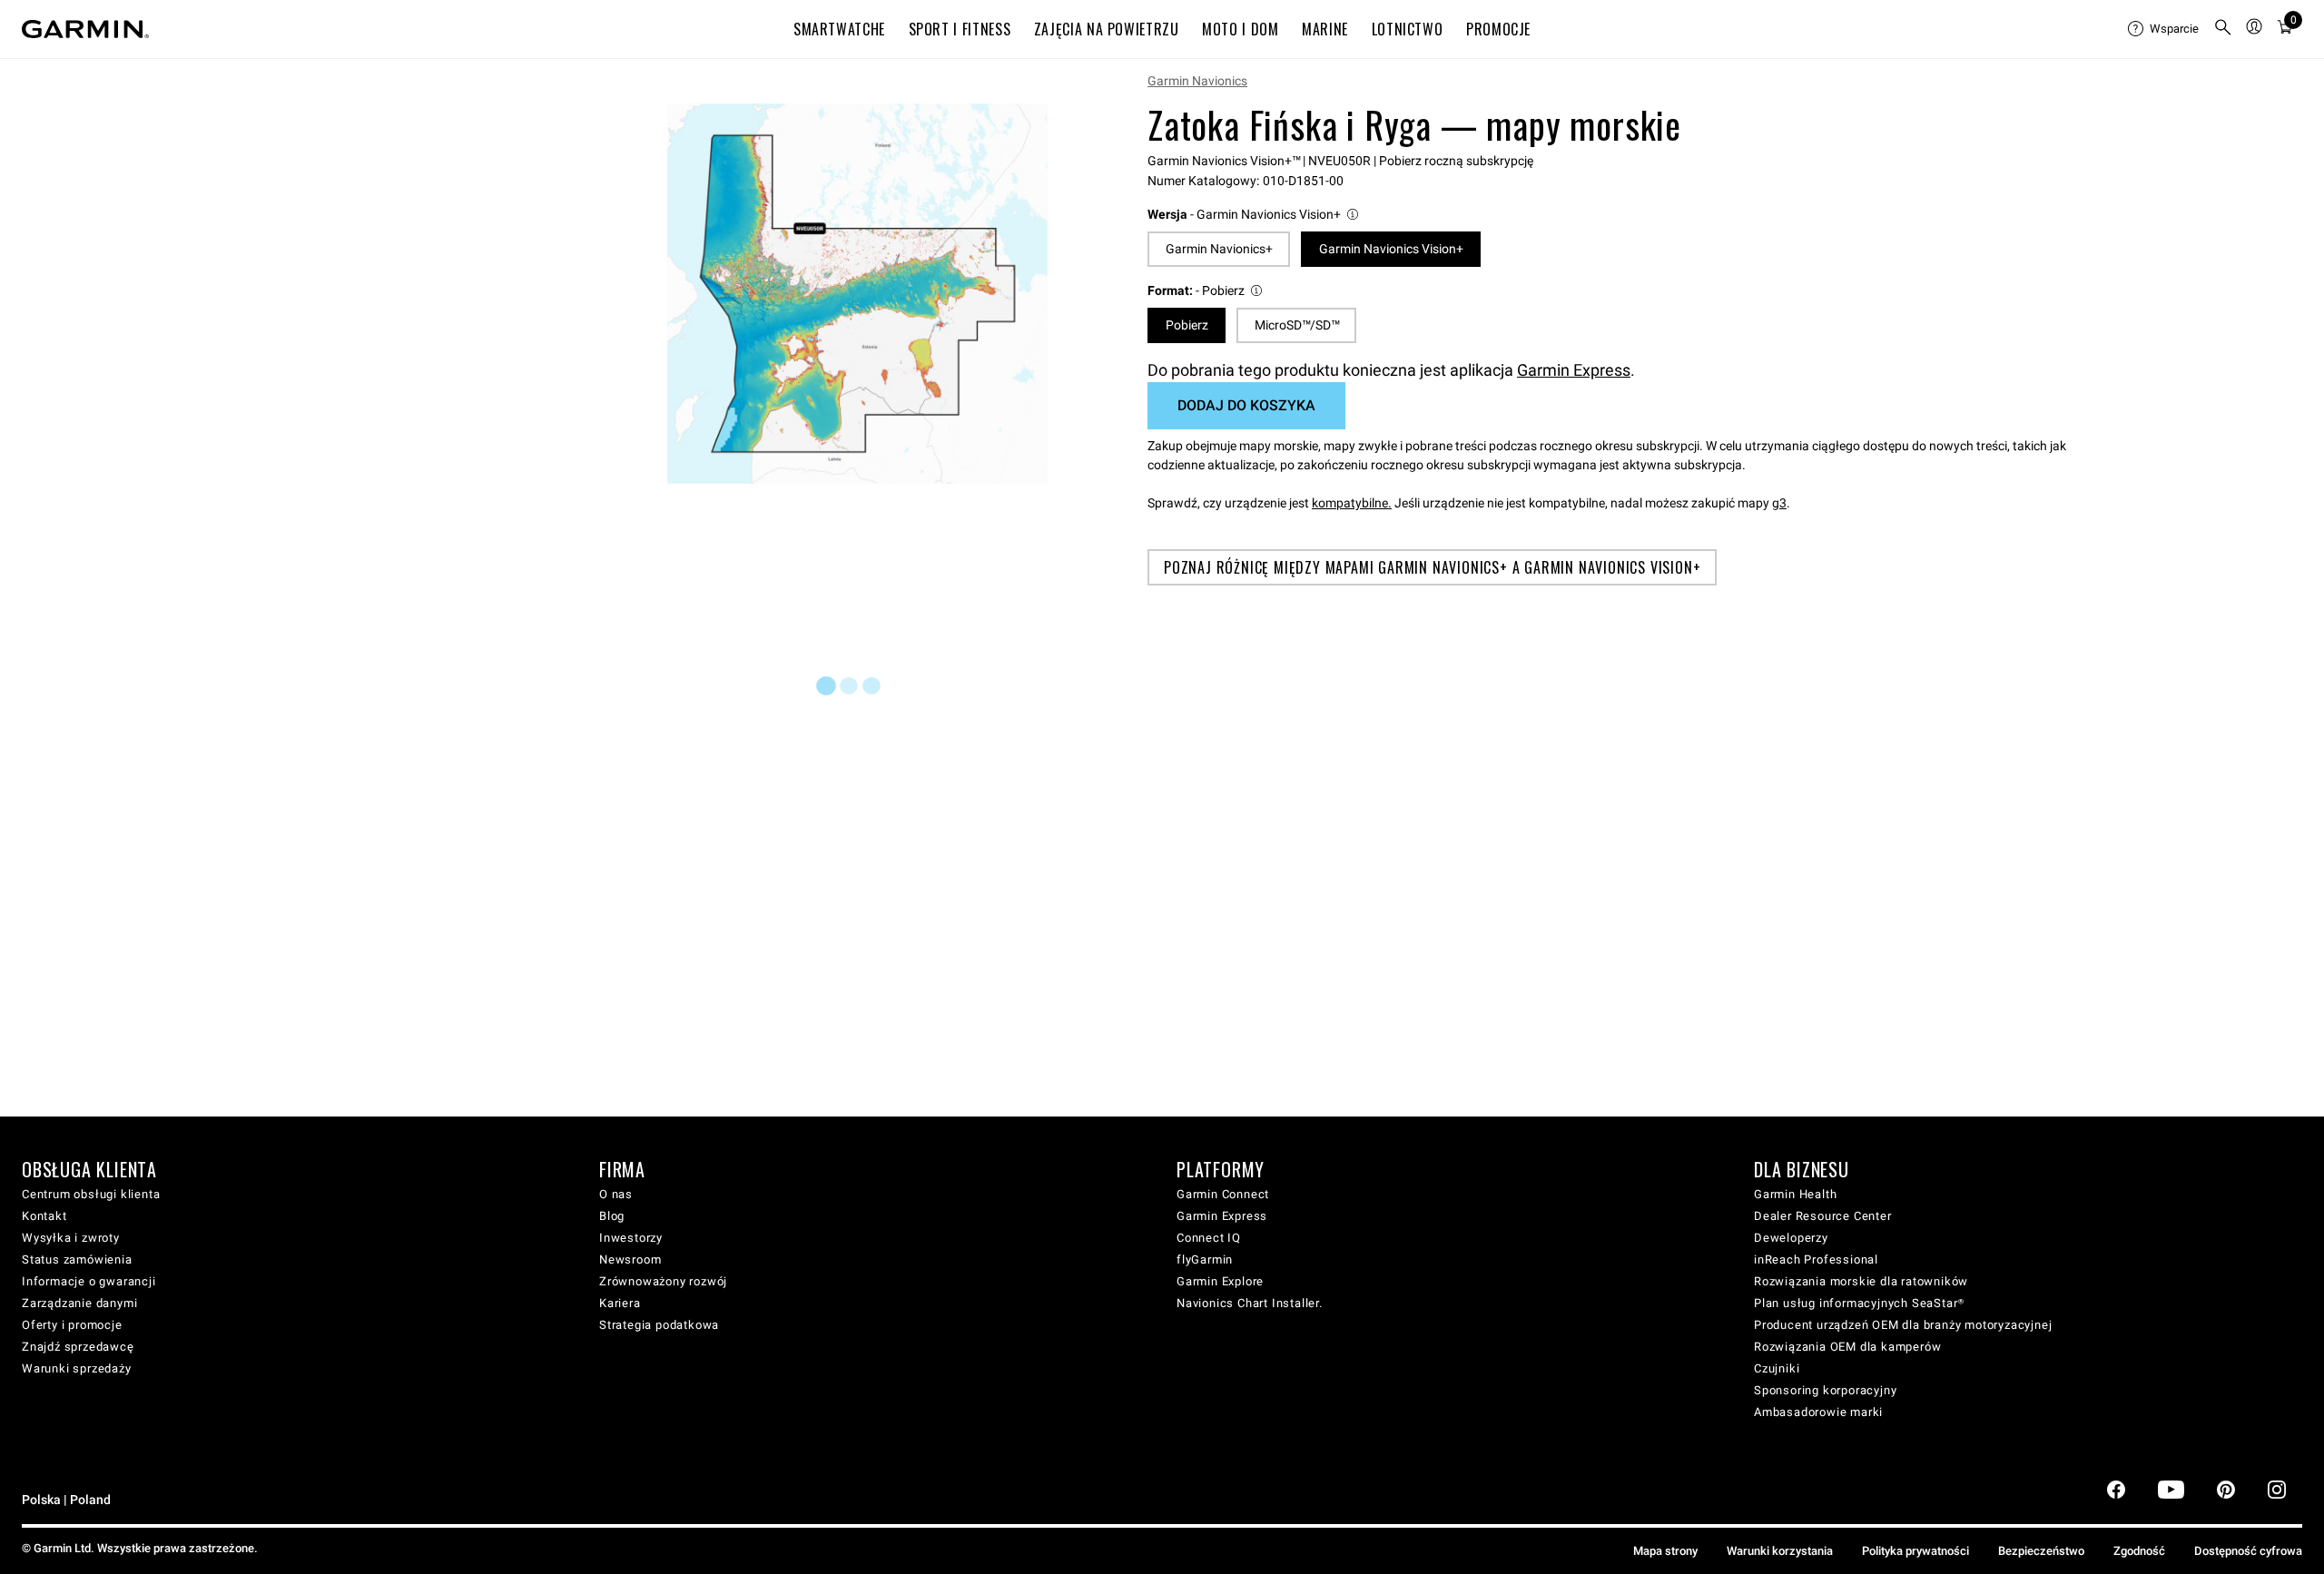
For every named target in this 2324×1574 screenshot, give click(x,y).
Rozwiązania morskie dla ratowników (1861, 1281)
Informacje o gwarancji (89, 1281)
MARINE (1325, 29)
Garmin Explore (1220, 1281)
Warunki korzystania (1780, 1551)
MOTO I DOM (1240, 29)
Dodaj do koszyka (1246, 405)
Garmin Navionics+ (1219, 249)
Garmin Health (1795, 1194)
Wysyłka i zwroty (71, 1238)
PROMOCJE (1498, 29)
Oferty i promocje (72, 1325)
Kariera (620, 1303)
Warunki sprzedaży (77, 1368)
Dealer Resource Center (1823, 1216)
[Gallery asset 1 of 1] (857, 294)
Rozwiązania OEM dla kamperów (1847, 1347)
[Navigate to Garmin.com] (85, 29)
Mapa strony (1665, 1551)
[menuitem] (2163, 29)
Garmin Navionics (1197, 81)
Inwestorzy (631, 1238)
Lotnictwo (1408, 29)
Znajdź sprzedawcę (78, 1347)
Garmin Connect (1223, 1194)
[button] (1254, 215)
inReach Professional (1816, 1259)
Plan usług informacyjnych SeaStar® (1859, 1303)
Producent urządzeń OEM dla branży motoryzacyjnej (1903, 1325)
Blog (612, 1216)
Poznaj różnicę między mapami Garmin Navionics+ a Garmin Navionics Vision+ (1432, 567)
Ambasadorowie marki (1818, 1412)
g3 (1779, 503)
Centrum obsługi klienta (91, 1194)
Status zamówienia (77, 1259)
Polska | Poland (66, 1500)
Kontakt (44, 1216)
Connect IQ (1209, 1238)
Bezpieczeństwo (2041, 1551)
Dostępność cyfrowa (2248, 1551)
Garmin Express (1574, 370)
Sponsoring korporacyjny (1825, 1390)
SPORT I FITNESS (960, 29)
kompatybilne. (1352, 503)
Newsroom (630, 1259)
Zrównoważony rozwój (663, 1281)
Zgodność (2139, 1551)
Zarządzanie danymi (79, 1303)
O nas (616, 1194)
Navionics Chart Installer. (1250, 1303)
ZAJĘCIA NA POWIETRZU (1107, 29)
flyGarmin (1205, 1259)
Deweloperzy (1791, 1238)
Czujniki (1777, 1368)
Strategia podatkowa (659, 1325)
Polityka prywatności (1915, 1551)
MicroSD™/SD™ (1297, 325)
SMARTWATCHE (839, 29)
